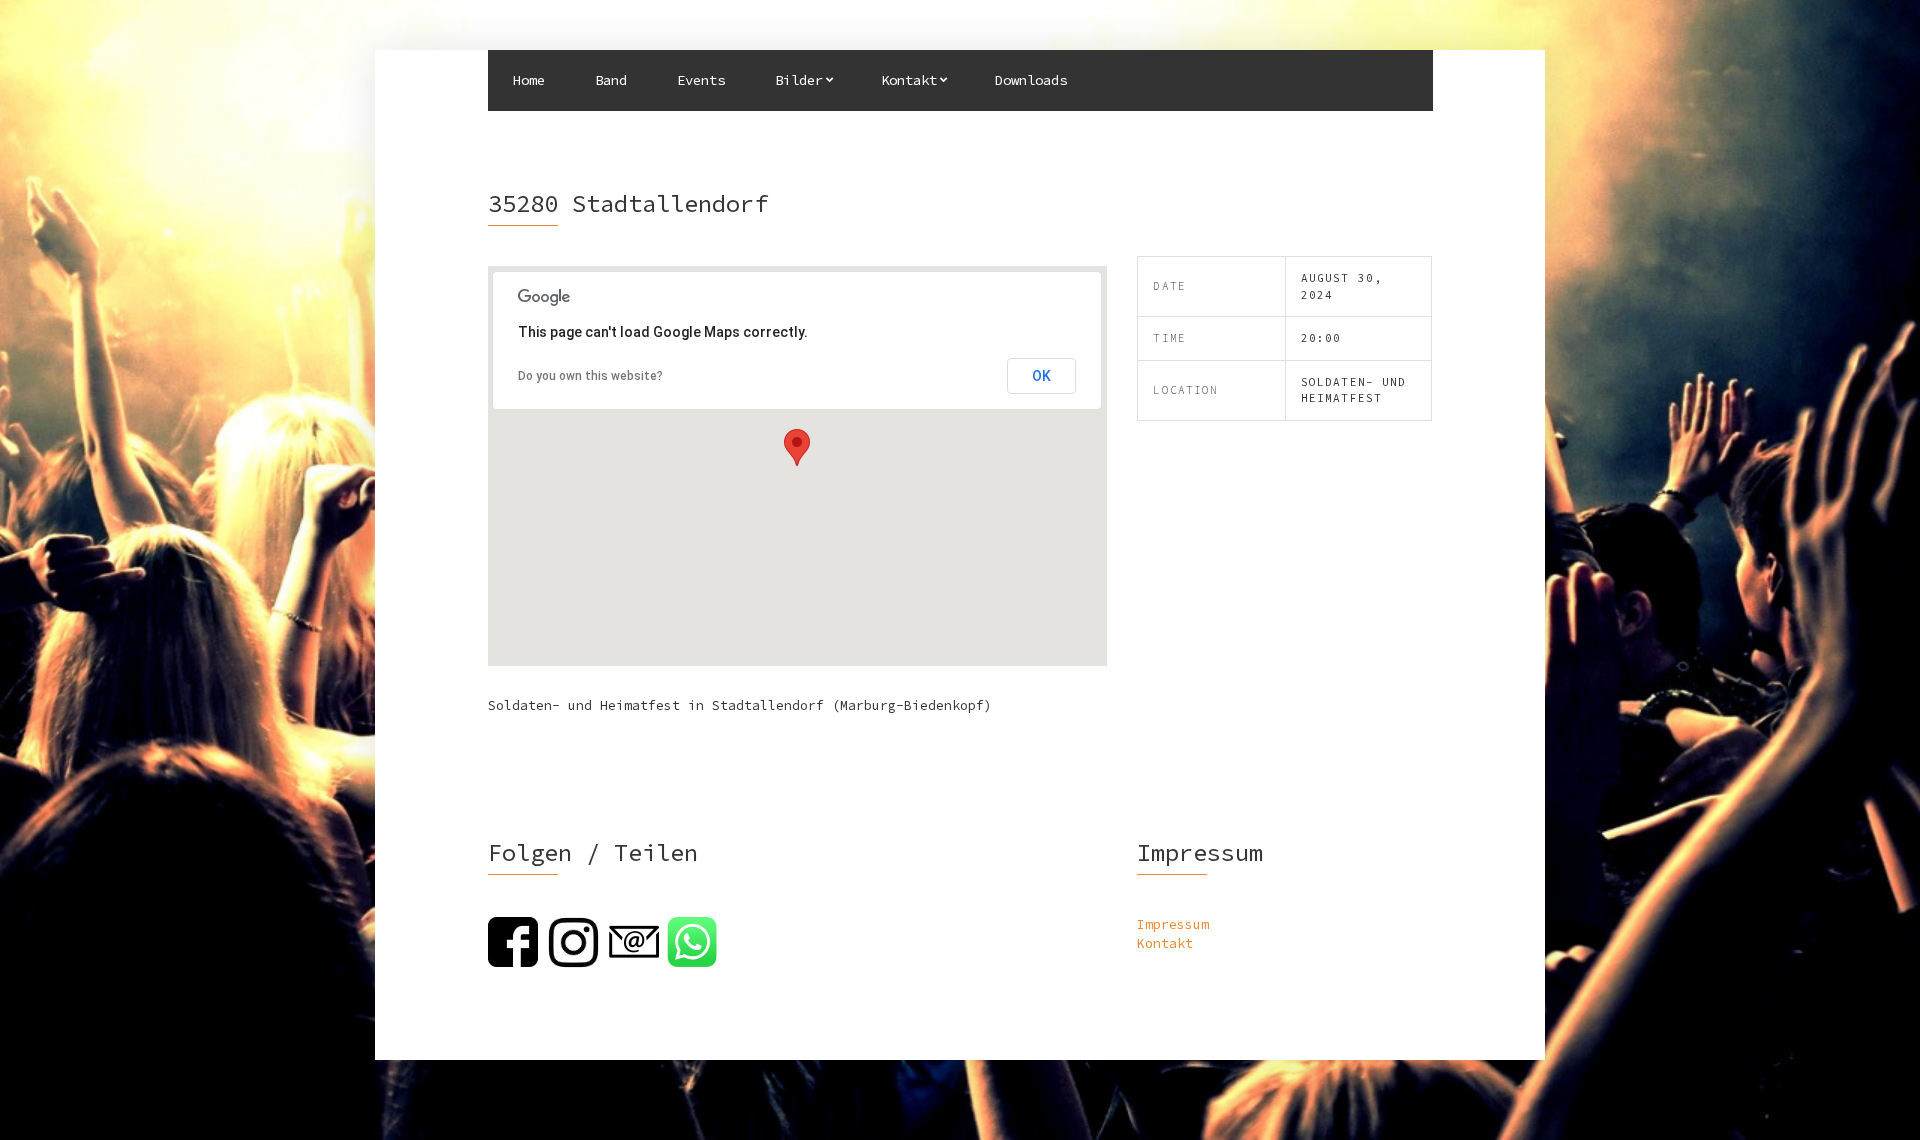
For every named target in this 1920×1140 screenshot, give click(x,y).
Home (529, 80)
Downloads (1031, 80)
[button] (797, 447)
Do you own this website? (590, 376)
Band (611, 80)
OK (1041, 376)
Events (701, 80)
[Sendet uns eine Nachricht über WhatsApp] (692, 940)
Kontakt (909, 80)
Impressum (1173, 924)
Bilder (799, 80)
